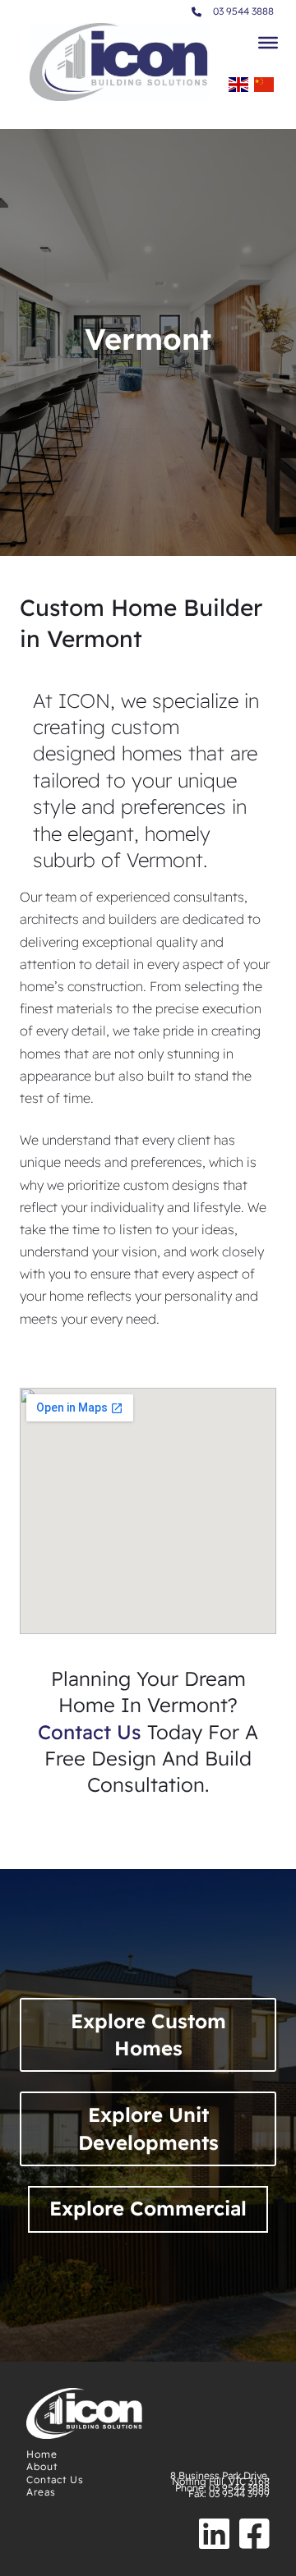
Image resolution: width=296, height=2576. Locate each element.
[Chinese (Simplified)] (264, 90)
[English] (238, 90)
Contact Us (55, 2480)
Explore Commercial (148, 2208)
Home (42, 2454)
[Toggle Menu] (268, 43)
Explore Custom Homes (148, 2035)
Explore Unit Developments (148, 2128)
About (42, 2466)
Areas (41, 2492)
